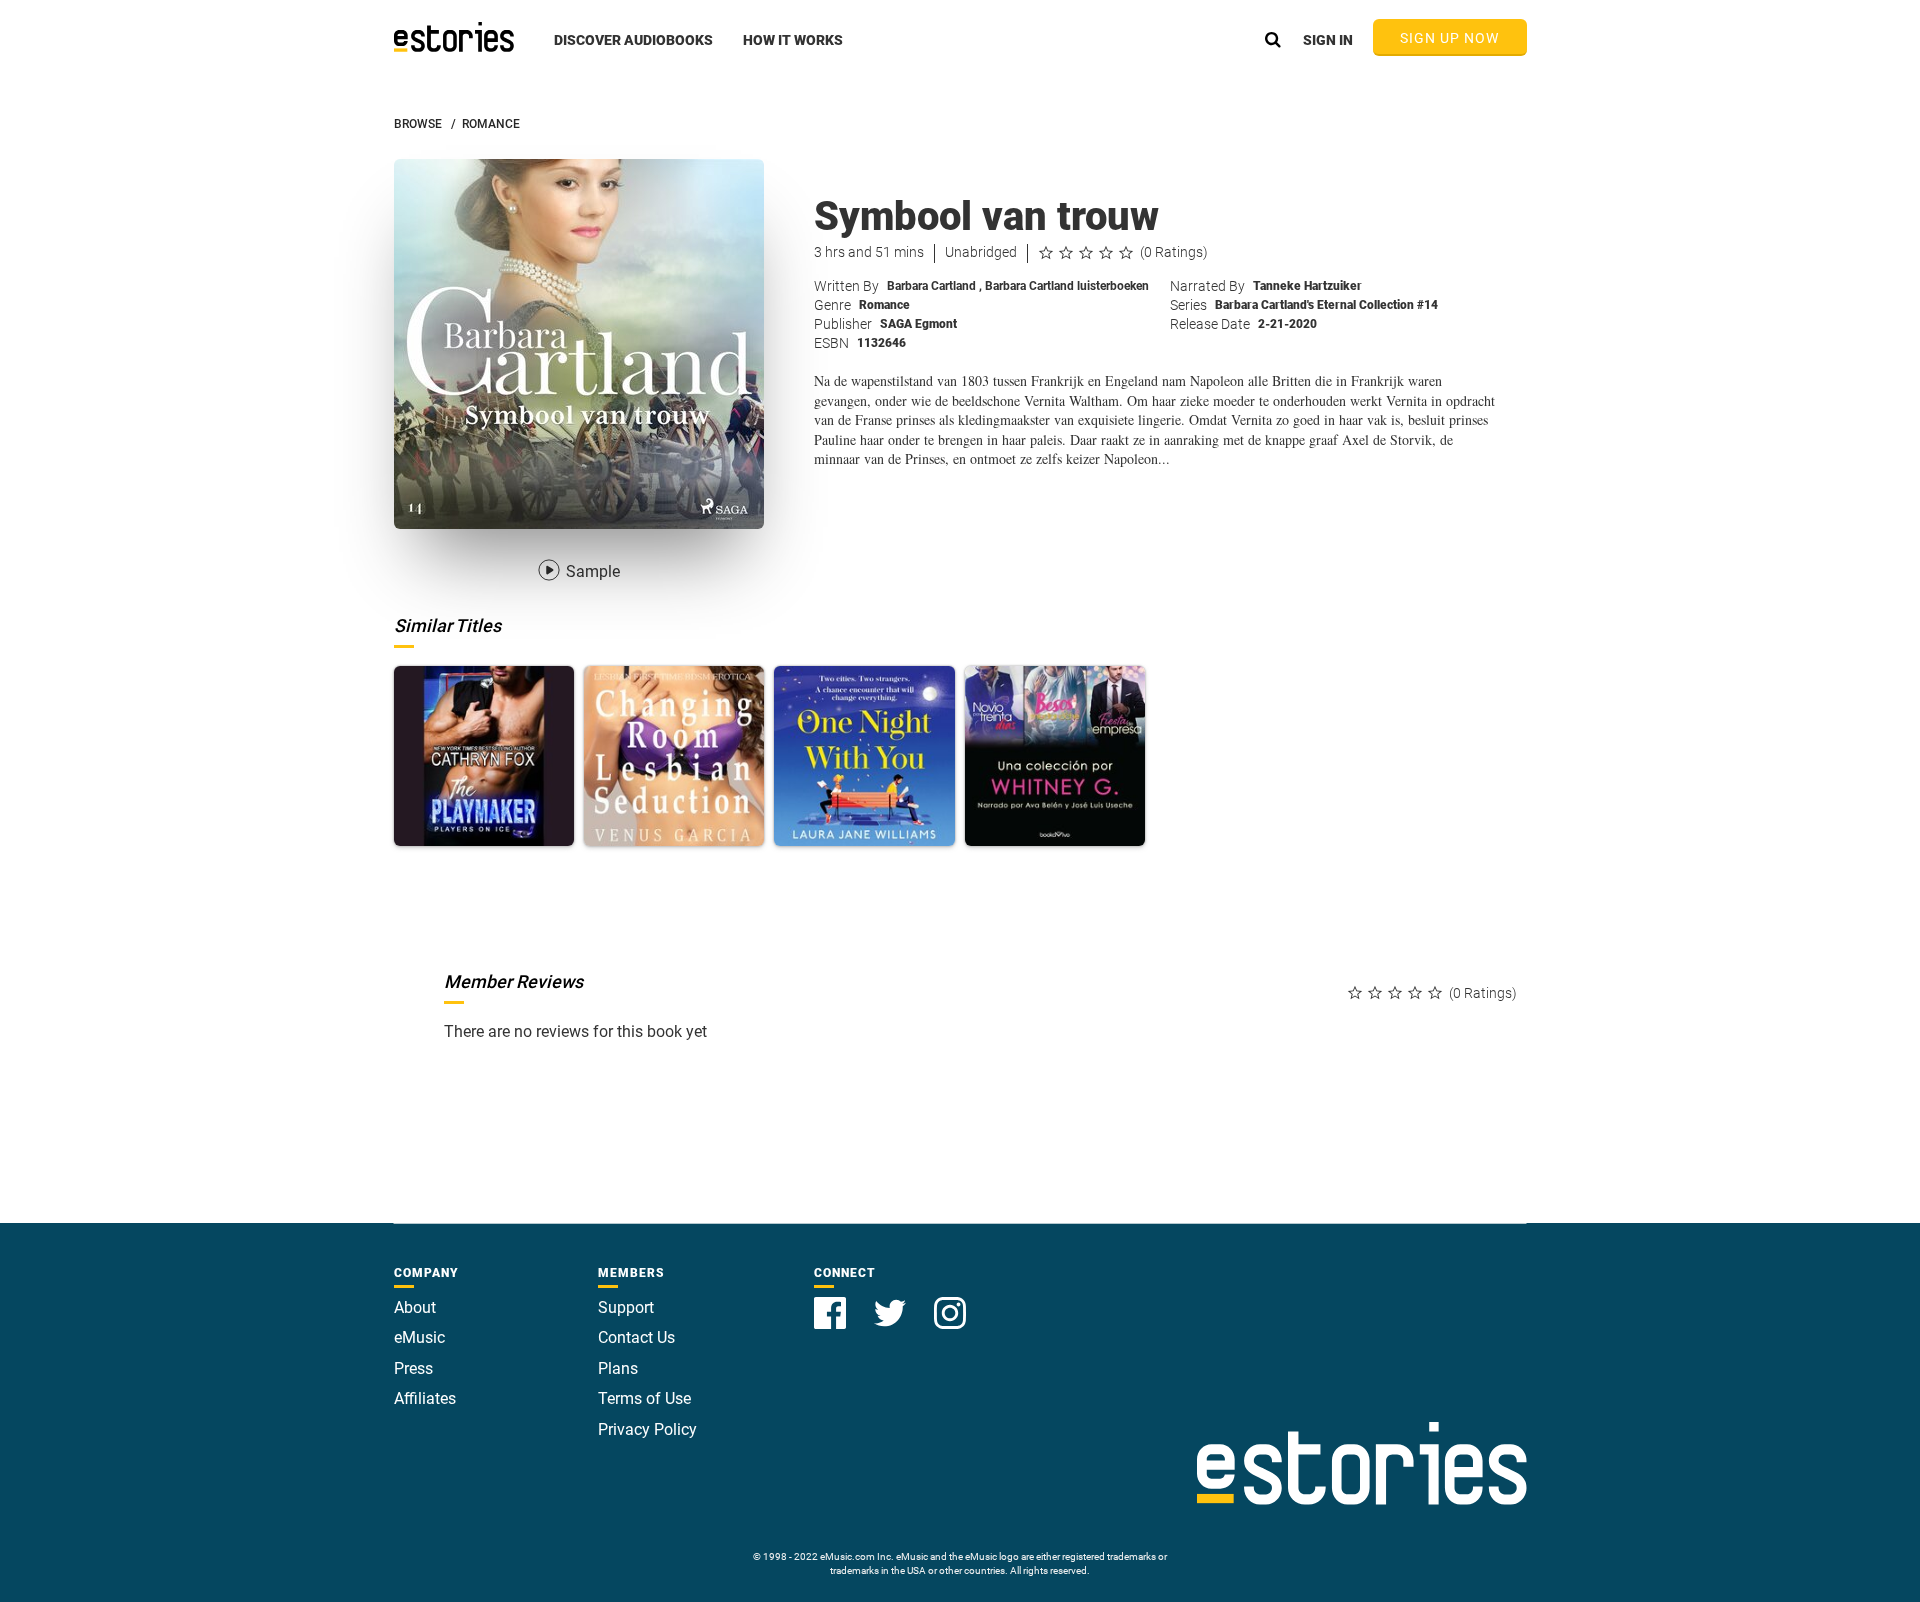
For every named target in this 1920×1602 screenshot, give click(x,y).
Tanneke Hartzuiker (1307, 286)
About (415, 1307)
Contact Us (636, 1337)
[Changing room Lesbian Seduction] (674, 756)
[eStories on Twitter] (892, 1301)
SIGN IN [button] (1328, 40)
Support (626, 1307)
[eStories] (454, 37)
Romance (884, 305)
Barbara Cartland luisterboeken (1067, 286)
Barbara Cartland (934, 286)
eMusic (419, 1337)
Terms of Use (644, 1398)
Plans (618, 1368)
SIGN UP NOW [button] (1450, 38)
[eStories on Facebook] (832, 1301)
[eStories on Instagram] (950, 1301)
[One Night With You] (864, 756)
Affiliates (425, 1398)
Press (413, 1368)
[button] (633, 51)
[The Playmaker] (484, 756)
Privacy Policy (647, 1429)
